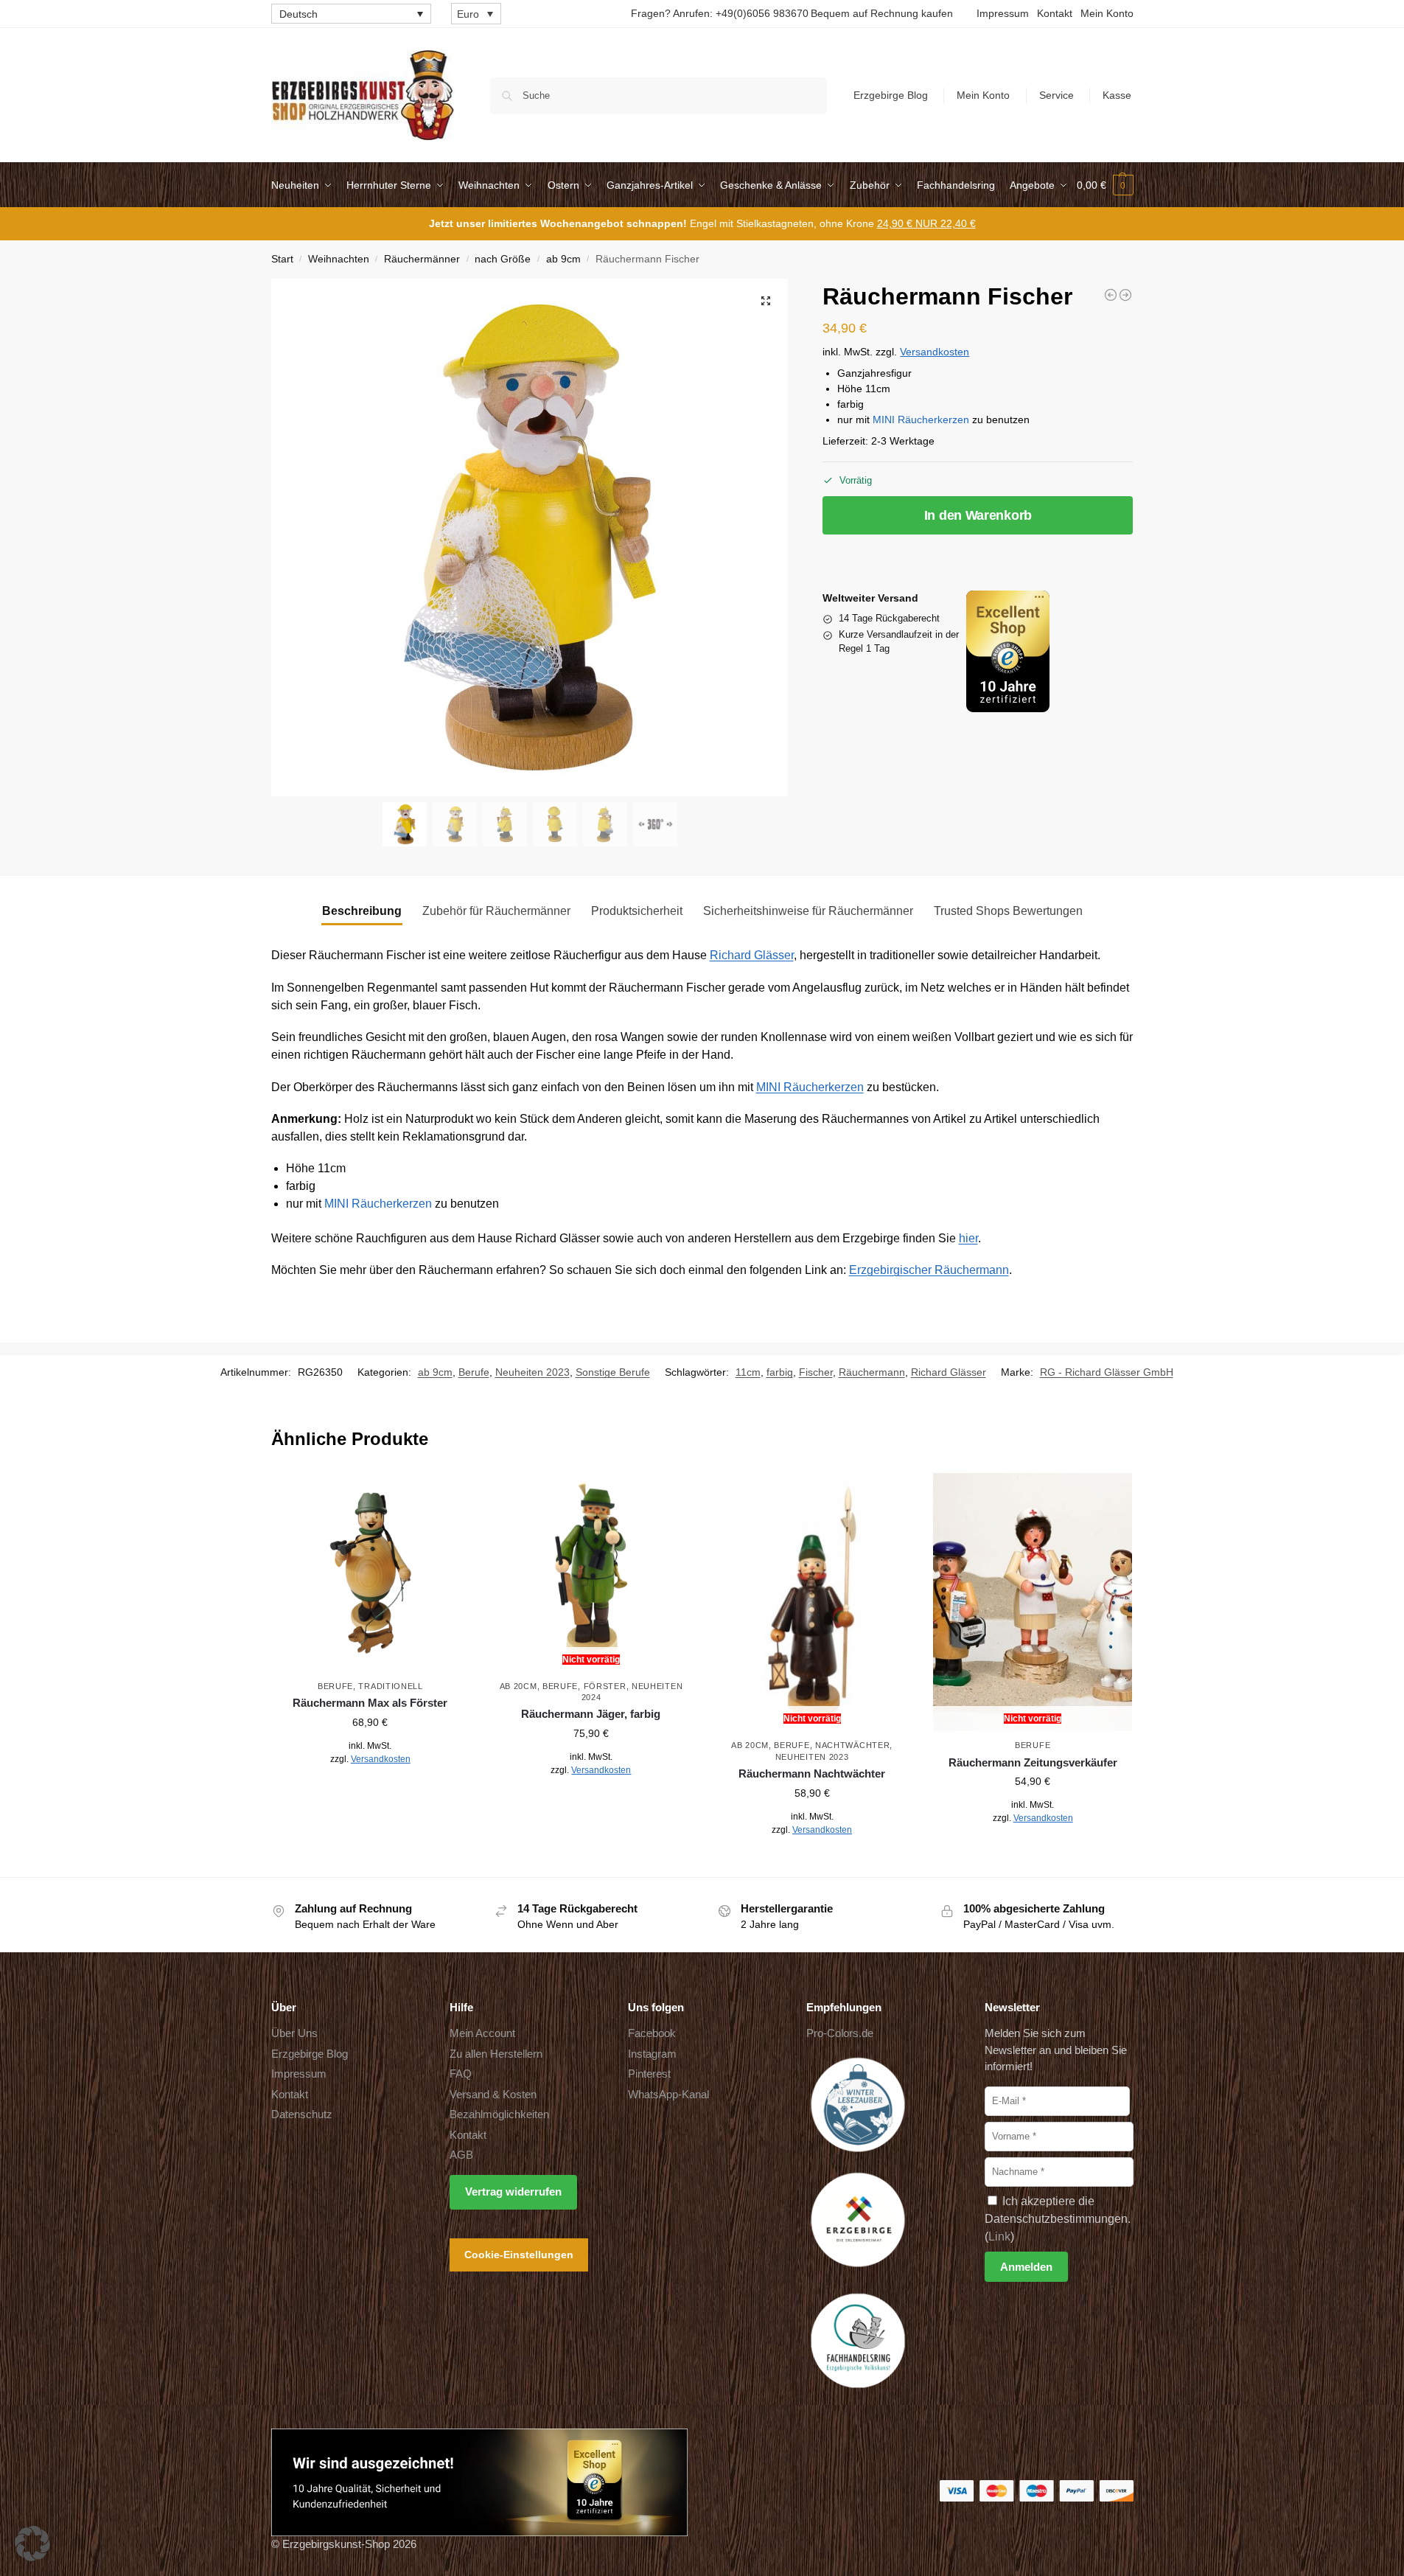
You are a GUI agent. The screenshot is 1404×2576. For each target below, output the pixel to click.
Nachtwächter (852, 1745)
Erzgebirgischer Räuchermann (929, 1270)
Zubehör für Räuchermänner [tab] (496, 911)
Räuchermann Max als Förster (370, 1703)
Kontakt (1055, 13)
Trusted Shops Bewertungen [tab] (1008, 911)
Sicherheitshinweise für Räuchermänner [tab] (808, 911)
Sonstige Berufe (613, 1372)
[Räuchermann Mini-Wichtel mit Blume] (1125, 295)
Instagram (652, 2054)
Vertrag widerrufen (513, 2192)
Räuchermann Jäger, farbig (591, 1714)
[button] (1105, 185)
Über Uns (294, 2033)
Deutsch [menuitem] (298, 14)
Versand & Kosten (493, 2094)
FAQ (461, 2074)
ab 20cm (518, 1686)
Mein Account (482, 2033)
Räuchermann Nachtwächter (812, 1773)
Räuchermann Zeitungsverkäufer (1033, 1762)
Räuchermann (872, 1372)
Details (370, 1792)
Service (1057, 95)
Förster (605, 1686)
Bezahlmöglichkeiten (499, 2114)
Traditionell (390, 1686)
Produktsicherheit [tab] (637, 911)
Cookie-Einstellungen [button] (519, 2255)
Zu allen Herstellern (496, 2054)
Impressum (1003, 13)
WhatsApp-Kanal (668, 2094)
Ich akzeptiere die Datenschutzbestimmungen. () (1058, 2219)
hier (968, 1238)
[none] (351, 14)
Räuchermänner (422, 259)
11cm (748, 1372)
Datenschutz (302, 2114)
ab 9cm (563, 259)
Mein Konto (1107, 13)
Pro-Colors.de (840, 2033)
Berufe (474, 1372)
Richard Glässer (752, 955)
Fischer (816, 1372)
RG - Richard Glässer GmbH (1107, 1372)
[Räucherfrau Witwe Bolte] (1111, 295)
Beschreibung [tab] (362, 911)
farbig (780, 1372)
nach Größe (503, 259)
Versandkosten (935, 352)
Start (282, 259)
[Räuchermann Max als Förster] (371, 1573)
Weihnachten (339, 259)
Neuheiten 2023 (532, 1372)
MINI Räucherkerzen (921, 420)
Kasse (1117, 95)
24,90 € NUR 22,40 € (926, 223)
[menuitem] (351, 14)
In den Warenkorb (978, 515)
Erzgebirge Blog (891, 95)
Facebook (652, 2033)
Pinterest (649, 2074)
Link (999, 2236)
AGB (461, 2155)
